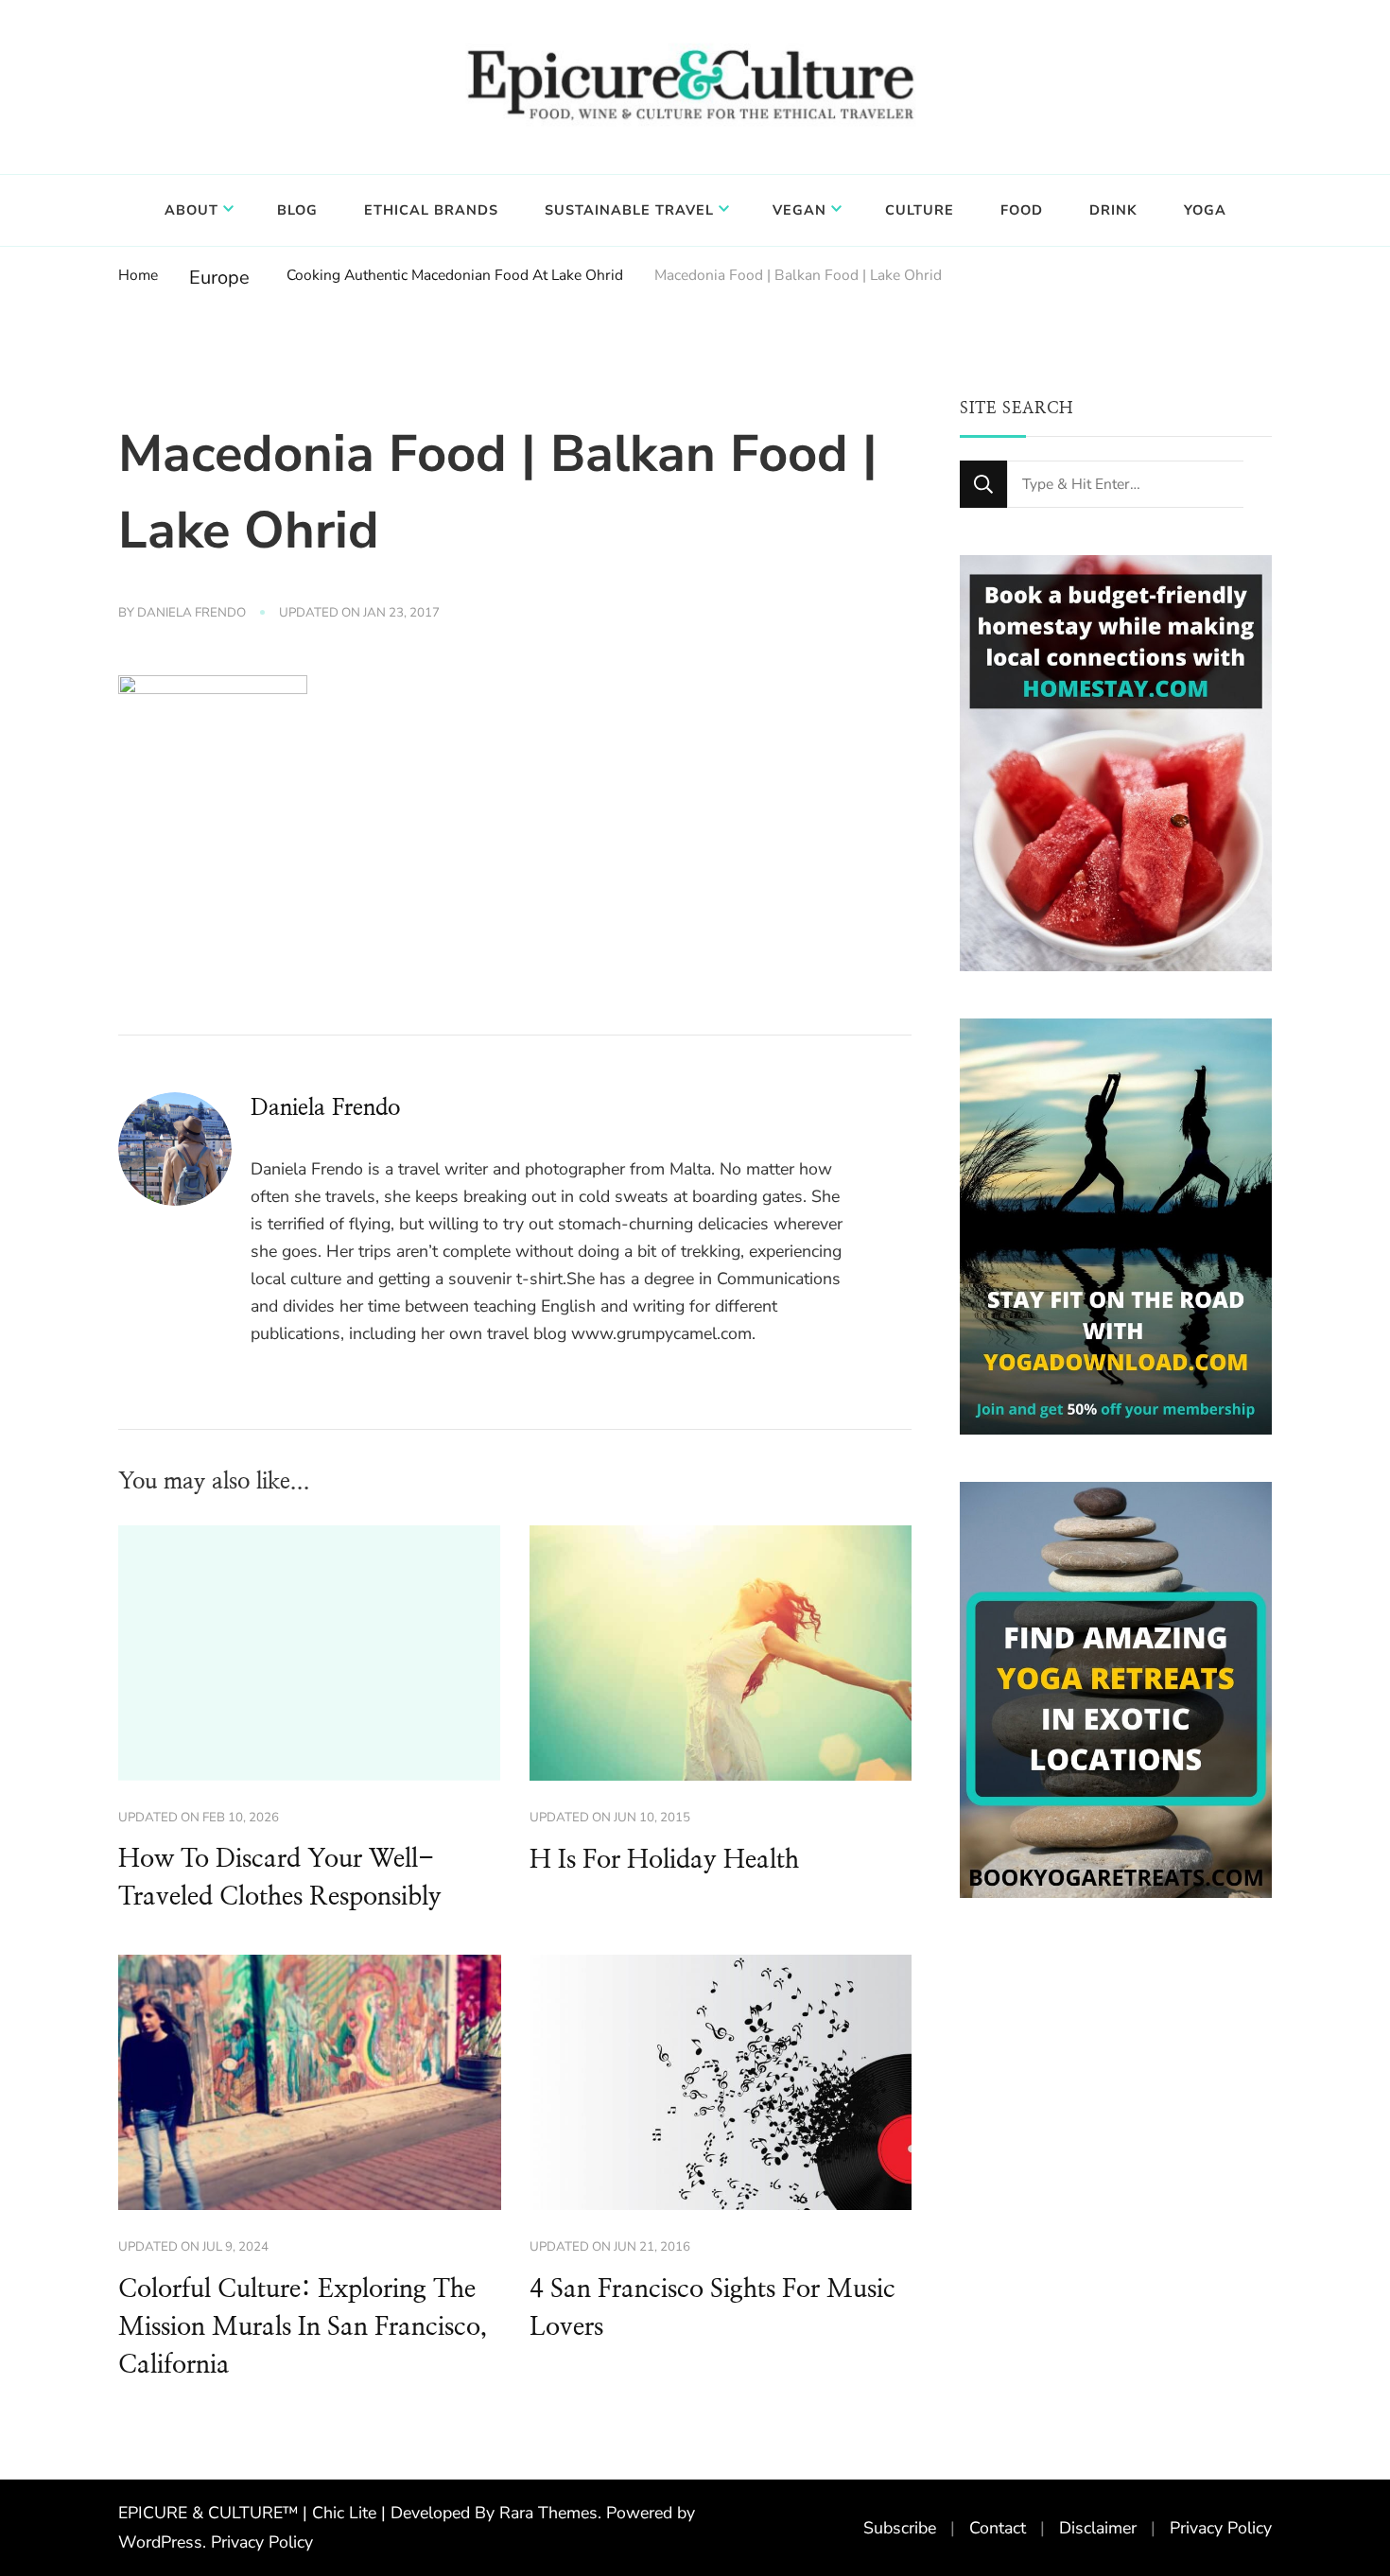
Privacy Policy (262, 2542)
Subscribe (900, 2528)
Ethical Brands (431, 210)
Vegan (799, 210)
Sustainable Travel (629, 210)
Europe (219, 278)
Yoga (1205, 210)
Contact (998, 2528)
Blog (297, 210)
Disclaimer (1098, 2528)
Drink (1113, 210)
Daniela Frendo (191, 613)
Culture (920, 210)
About (191, 210)
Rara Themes (548, 2513)
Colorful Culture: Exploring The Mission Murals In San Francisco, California (303, 2327)
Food (1022, 210)
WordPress (160, 2542)
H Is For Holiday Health (664, 1860)
